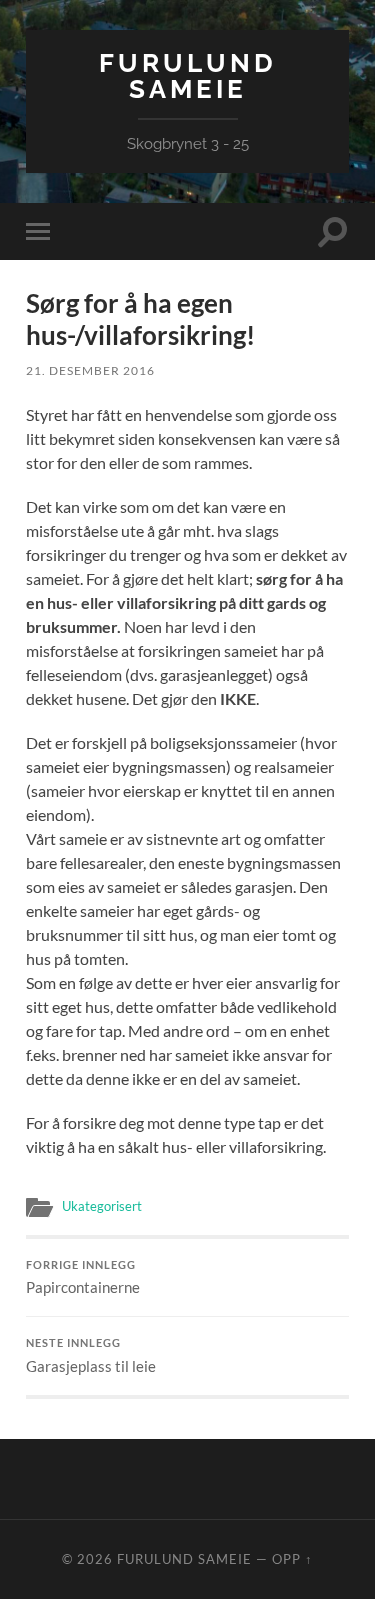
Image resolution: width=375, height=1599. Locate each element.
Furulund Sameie (188, 75)
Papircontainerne (83, 1278)
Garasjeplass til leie (91, 1356)
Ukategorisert (102, 1206)
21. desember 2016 (90, 370)
